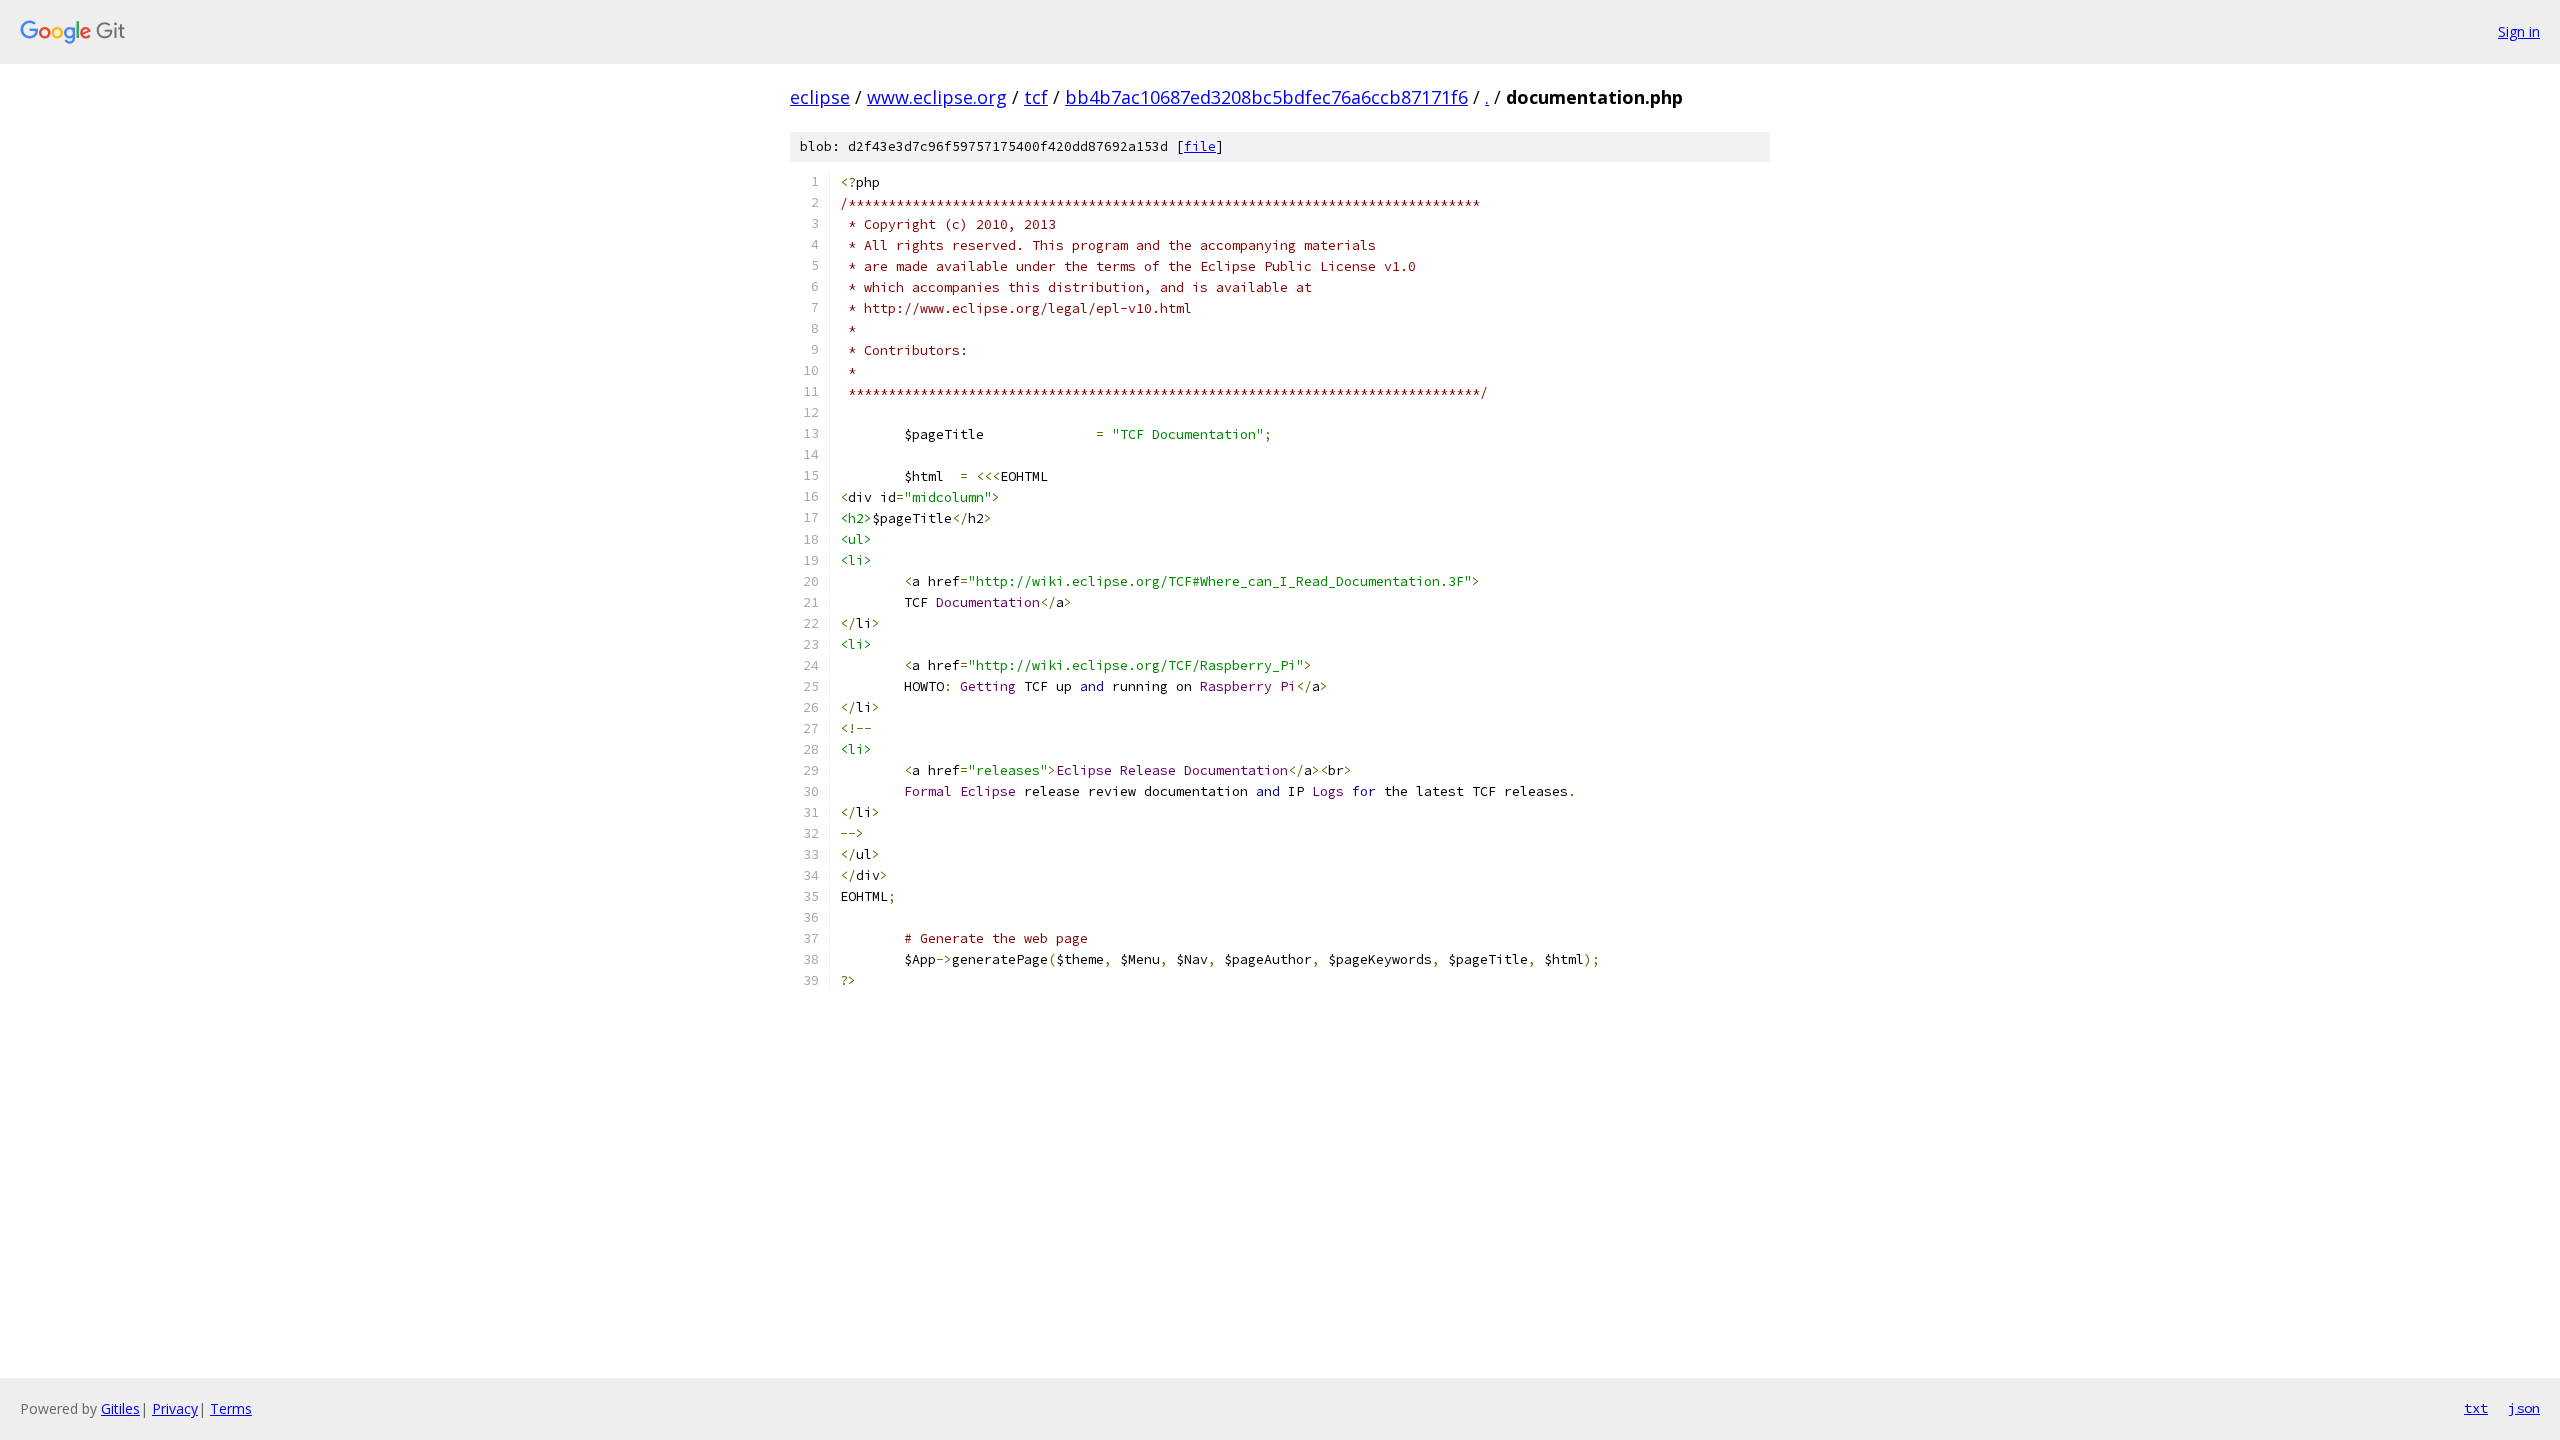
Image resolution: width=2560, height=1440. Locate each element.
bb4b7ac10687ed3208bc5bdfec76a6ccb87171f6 (1266, 97)
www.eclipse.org (937, 97)
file (1200, 146)
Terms (231, 1408)
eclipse (820, 97)
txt (2476, 1408)
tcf (1036, 97)
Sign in (2519, 31)
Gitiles (120, 1408)
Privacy (175, 1408)
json (2524, 1408)
